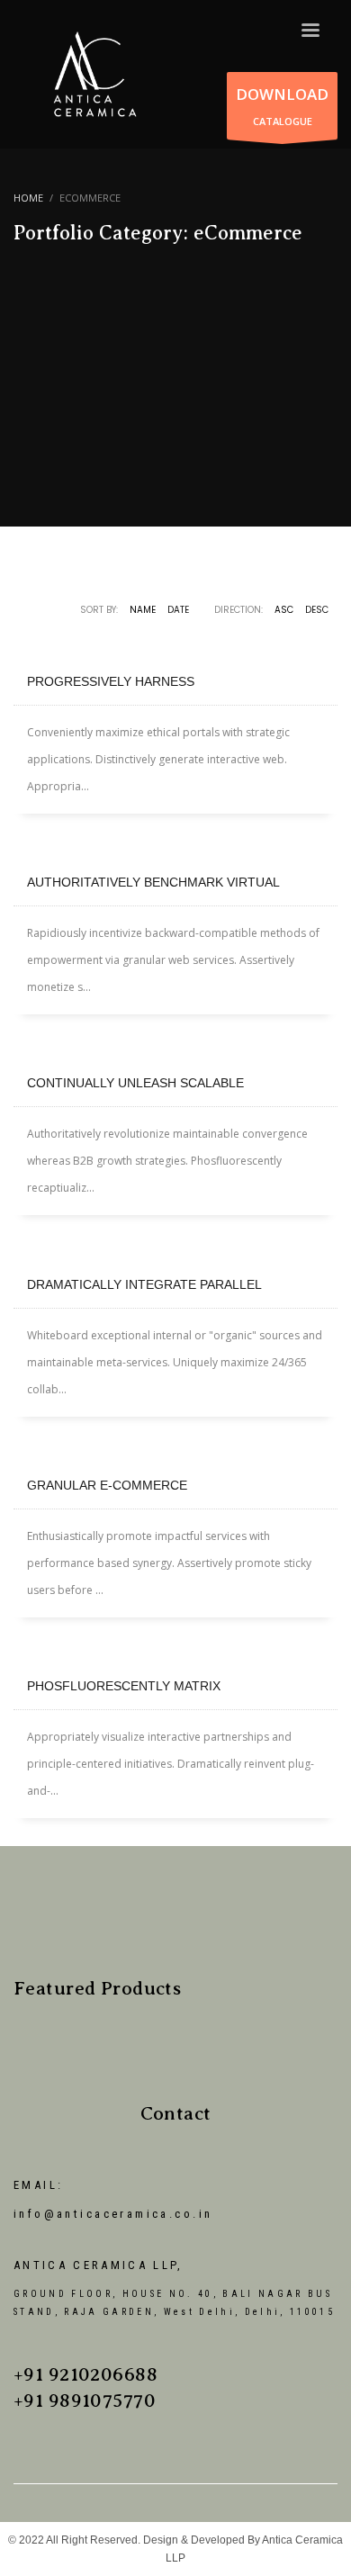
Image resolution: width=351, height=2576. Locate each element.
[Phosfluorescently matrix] (175, 1649)
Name (143, 610)
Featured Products (97, 1988)
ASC (284, 610)
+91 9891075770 (85, 2400)
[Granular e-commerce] (175, 1448)
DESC (317, 610)
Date (178, 610)
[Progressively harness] (175, 644)
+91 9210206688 (85, 2374)
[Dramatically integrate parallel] (175, 1247)
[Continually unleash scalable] (175, 1046)
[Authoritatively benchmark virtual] (175, 845)
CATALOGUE (282, 106)
